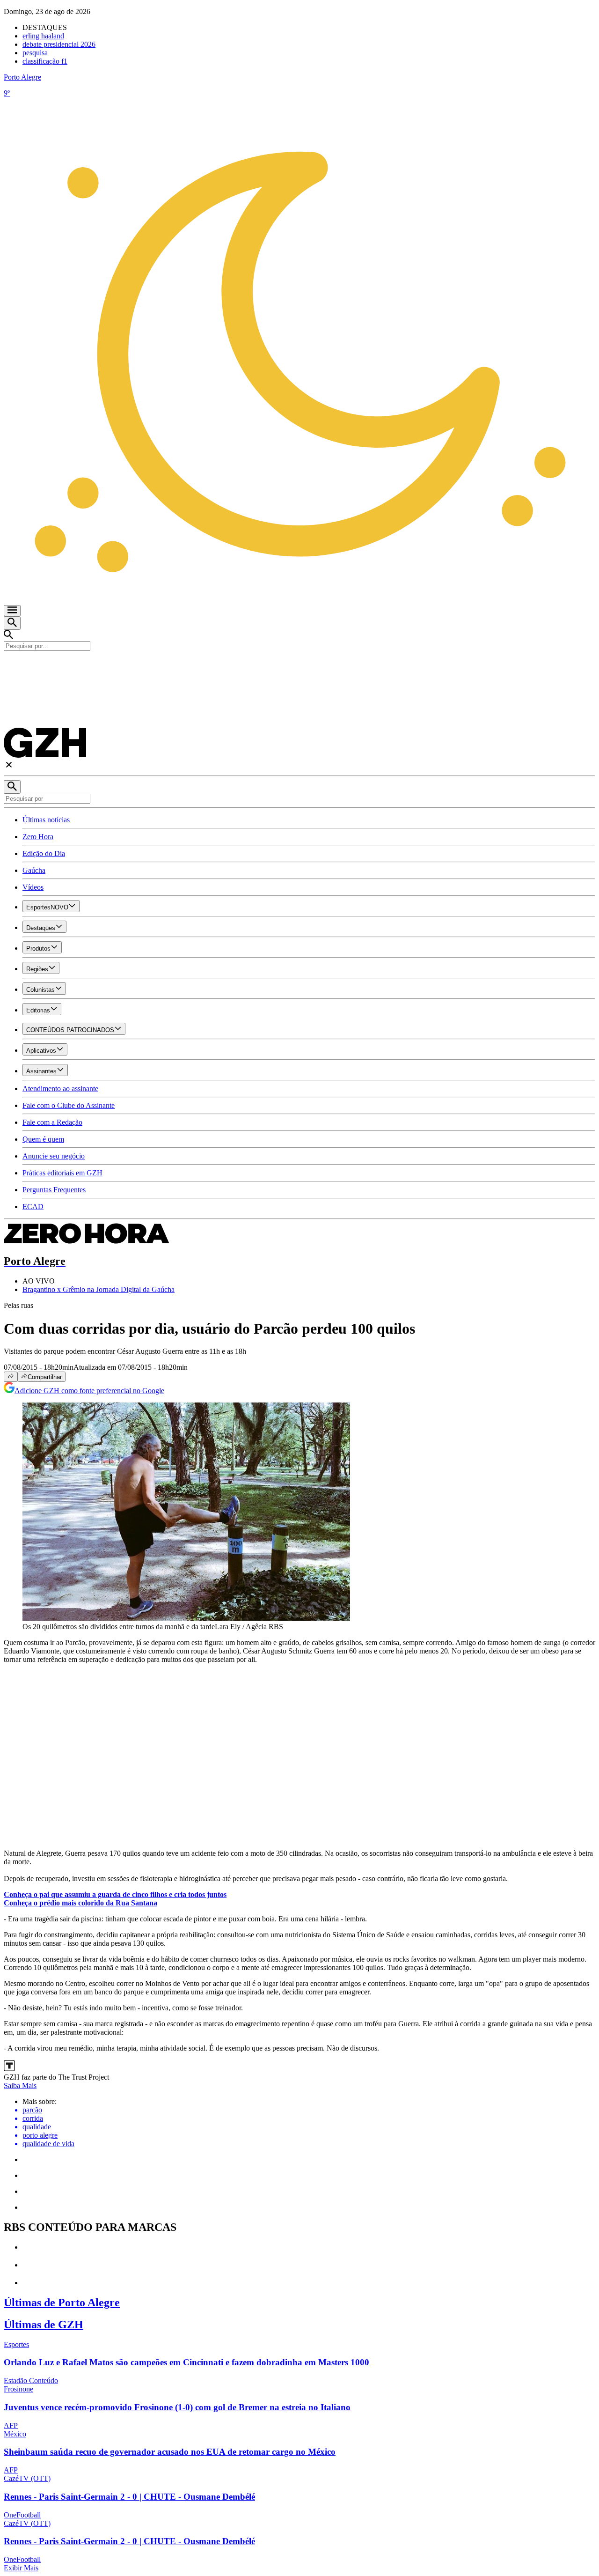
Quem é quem (43, 1139)
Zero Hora (38, 837)
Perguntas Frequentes (54, 1190)
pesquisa (35, 53)
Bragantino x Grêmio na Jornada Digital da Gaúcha (99, 1289)
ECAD (33, 1207)
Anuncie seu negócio (54, 1156)
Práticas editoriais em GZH (62, 1173)
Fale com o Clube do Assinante (69, 1105)
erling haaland (43, 36)
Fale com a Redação (52, 1122)
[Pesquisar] (12, 787)
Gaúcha (34, 870)
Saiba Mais (20, 2085)
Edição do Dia (44, 853)
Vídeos (33, 887)
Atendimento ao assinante (60, 1089)
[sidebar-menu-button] (12, 611)
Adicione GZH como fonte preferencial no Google (89, 1391)
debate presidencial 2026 (59, 44)
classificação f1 (45, 61)
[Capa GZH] (299, 667)
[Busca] (12, 623)
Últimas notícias (46, 820)
